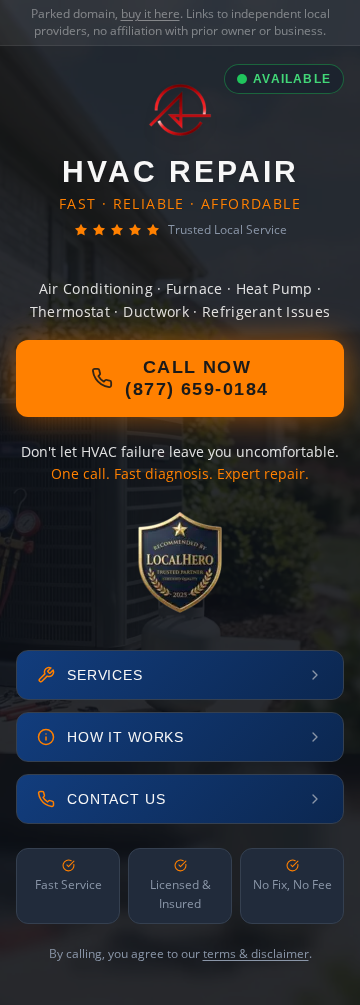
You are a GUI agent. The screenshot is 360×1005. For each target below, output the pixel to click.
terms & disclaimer (256, 953)
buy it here (150, 13)
